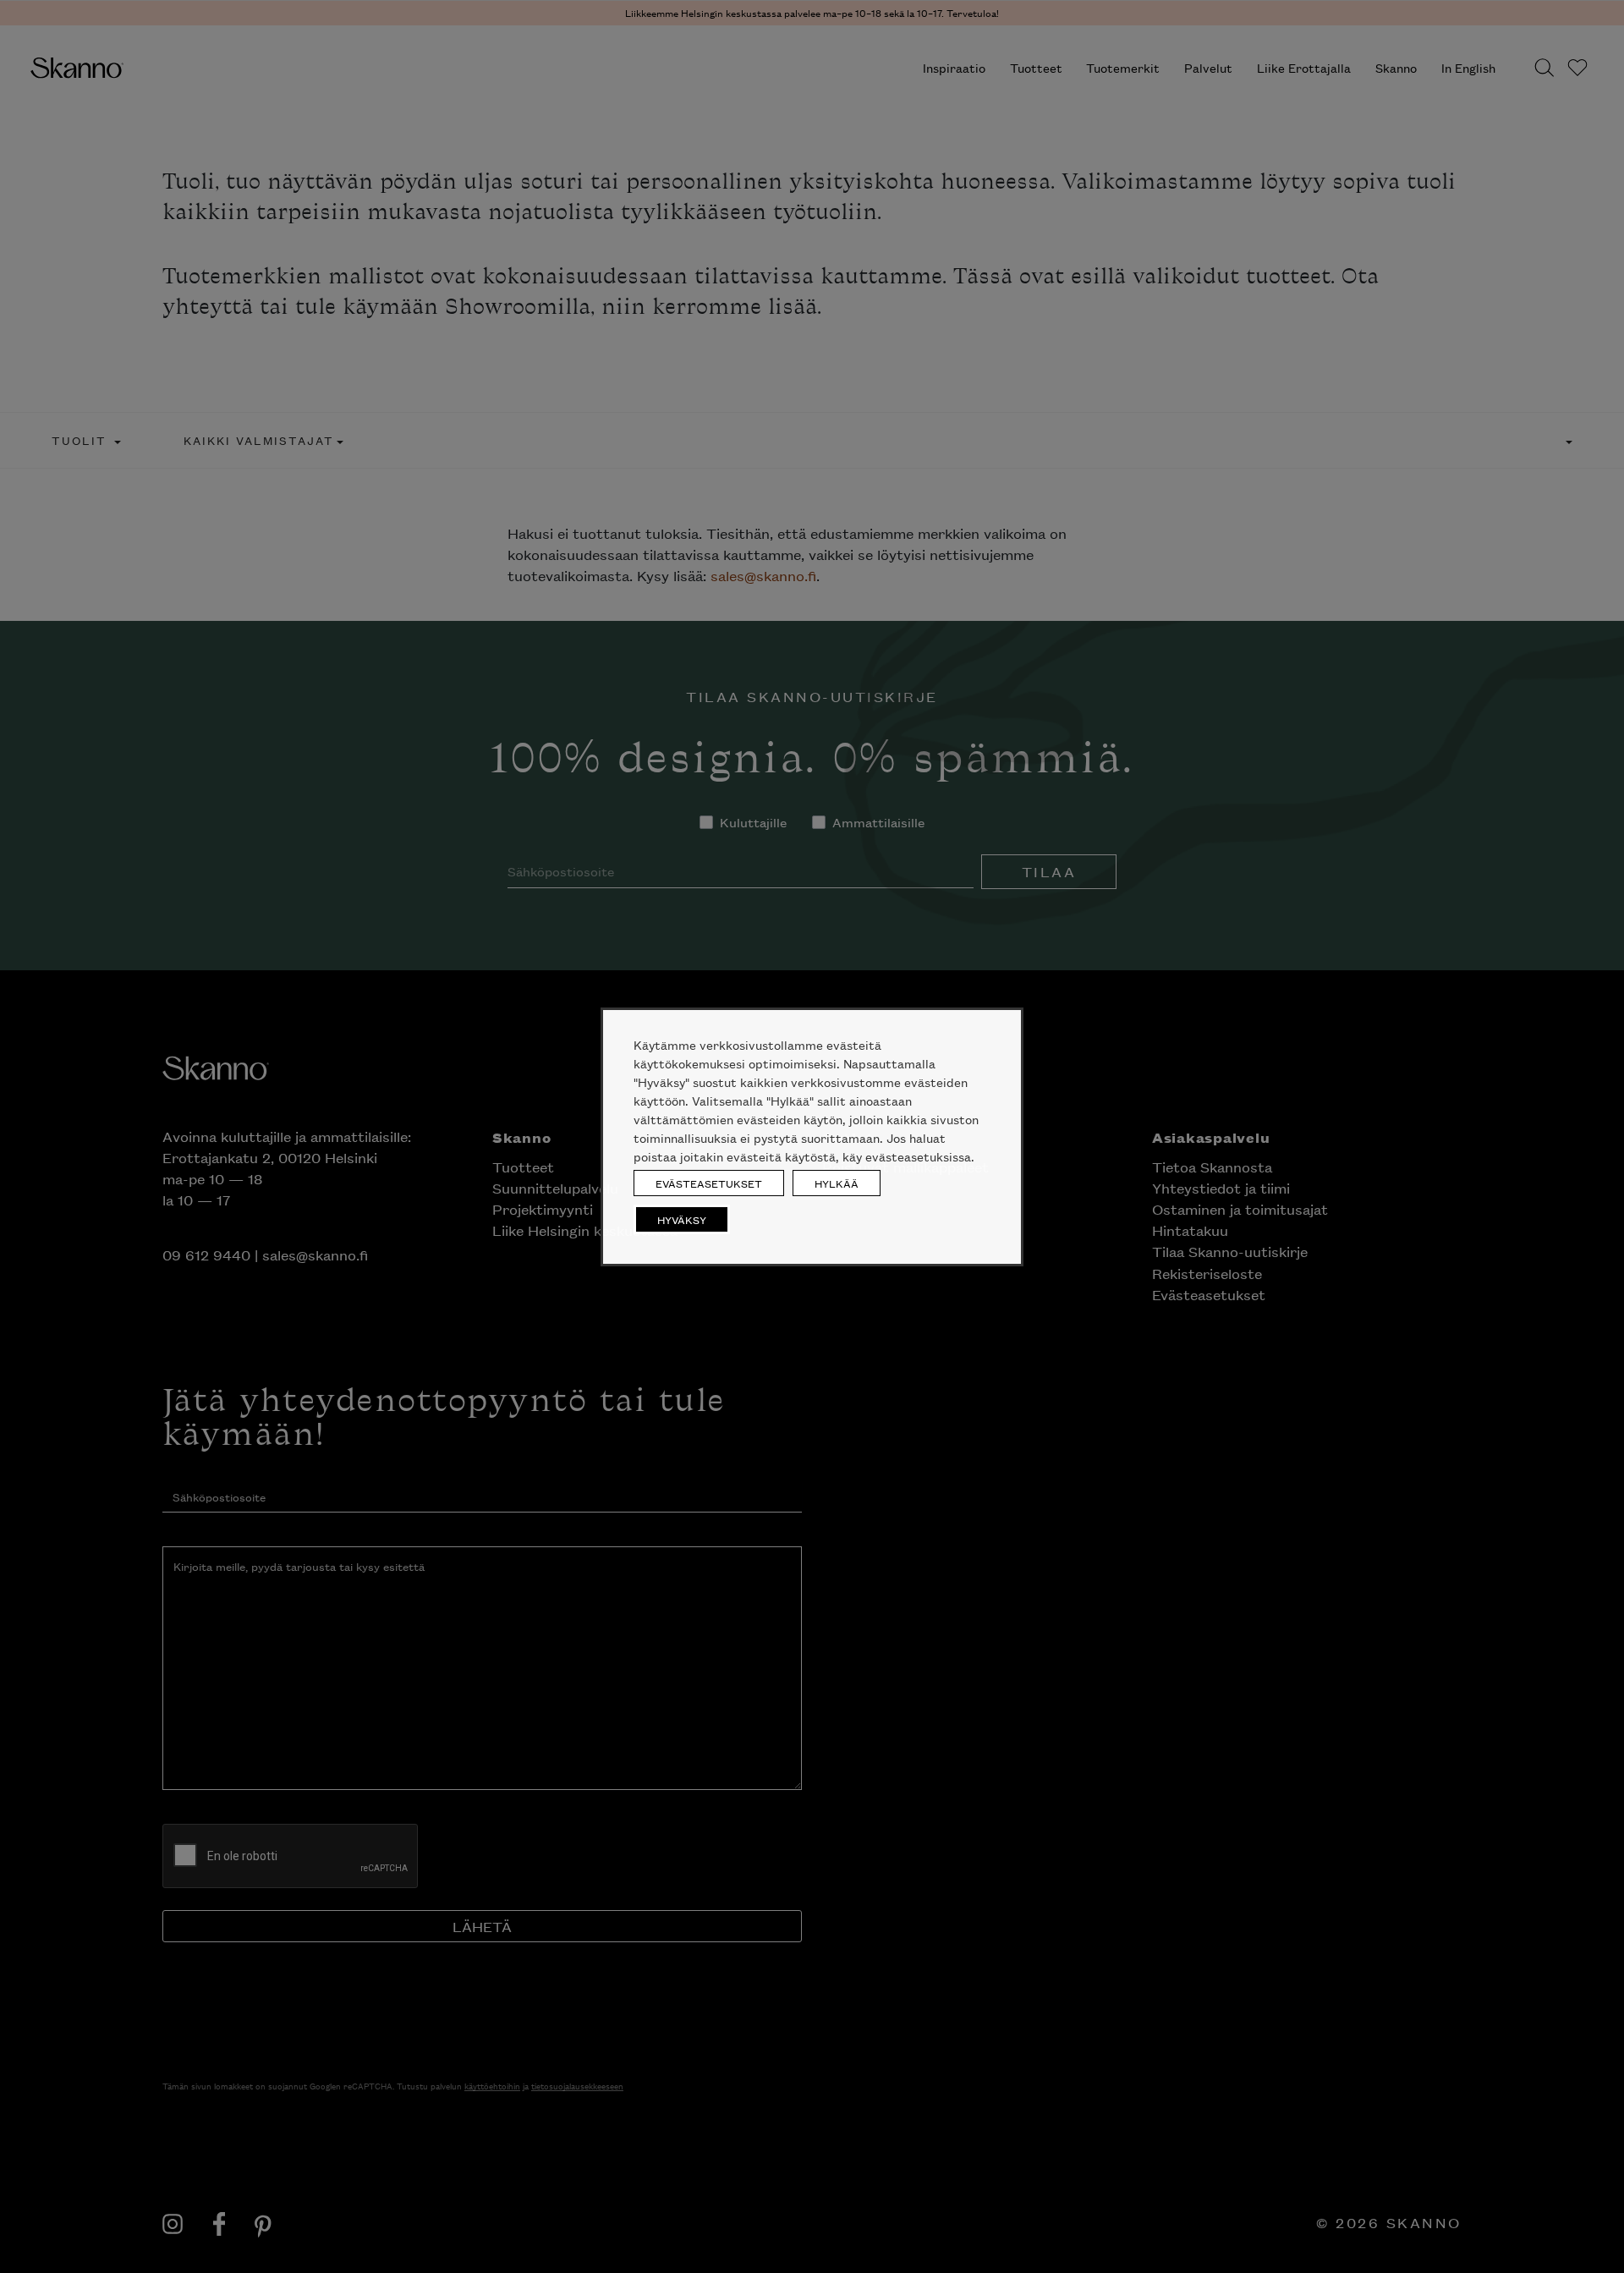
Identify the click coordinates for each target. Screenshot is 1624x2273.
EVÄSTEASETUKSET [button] (709, 1183)
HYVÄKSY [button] (682, 1219)
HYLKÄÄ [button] (837, 1183)
